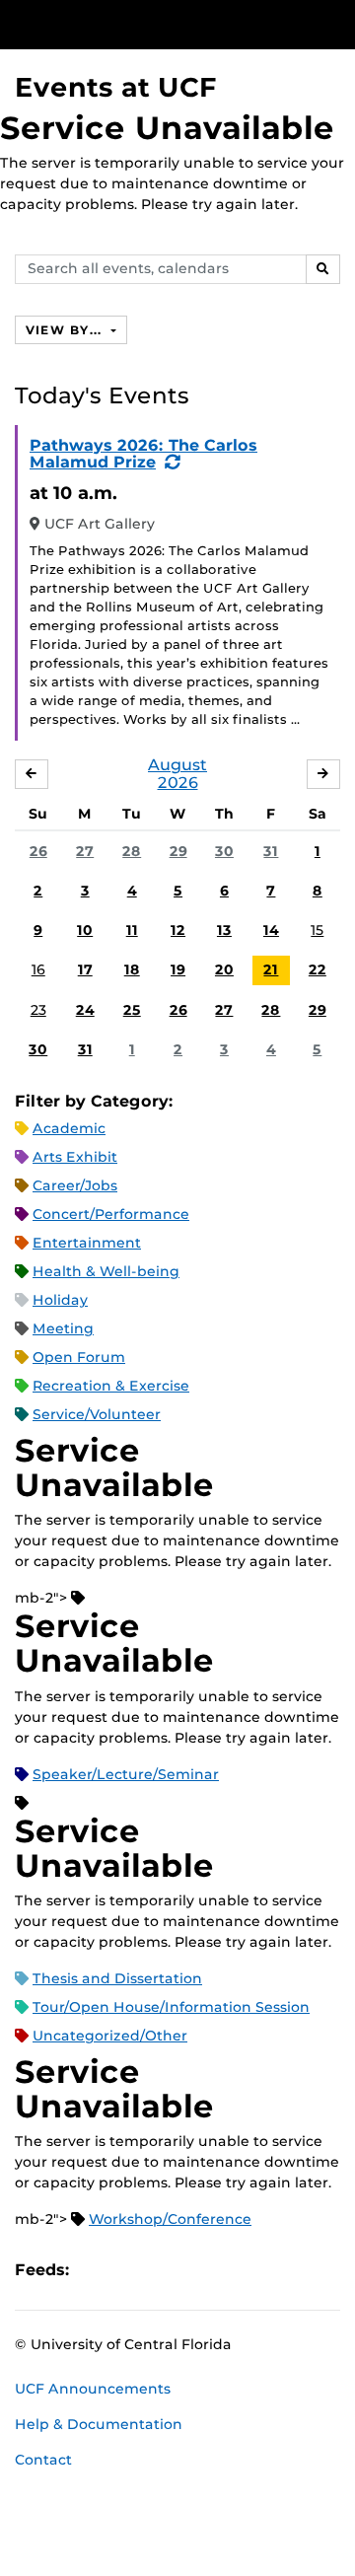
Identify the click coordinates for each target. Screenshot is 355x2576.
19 (178, 969)
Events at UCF (116, 87)
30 (224, 851)
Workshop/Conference (170, 2219)
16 (38, 969)
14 (271, 930)
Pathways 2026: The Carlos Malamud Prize (143, 454)
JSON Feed (229, 2270)
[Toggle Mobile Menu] (335, 23)
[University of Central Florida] (150, 24)
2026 (178, 783)
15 (317, 930)
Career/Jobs (75, 1185)
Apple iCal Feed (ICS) (95, 2270)
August (177, 765)
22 (318, 969)
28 (132, 851)
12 (178, 930)
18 (132, 969)
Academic (69, 1128)
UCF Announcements (93, 2389)
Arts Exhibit (75, 1157)
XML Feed (195, 2270)
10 (85, 930)
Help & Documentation (99, 2424)
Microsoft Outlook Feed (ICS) (128, 2270)
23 (38, 1010)
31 (271, 851)
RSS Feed (162, 2270)
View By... (66, 330)
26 (38, 851)
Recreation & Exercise (111, 1386)
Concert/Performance (111, 1214)
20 (224, 969)
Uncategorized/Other (110, 2036)
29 (178, 851)
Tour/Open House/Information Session (171, 2007)
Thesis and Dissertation (117, 1978)
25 (132, 1010)
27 (85, 851)
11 (132, 930)
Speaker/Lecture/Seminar (126, 1774)
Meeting (63, 1328)
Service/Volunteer (97, 1414)
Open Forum (79, 1357)
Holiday (60, 1300)
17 (85, 969)
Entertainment (87, 1243)
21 (271, 969)
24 (85, 1010)
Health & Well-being (106, 1271)
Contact (43, 2460)
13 (224, 930)
